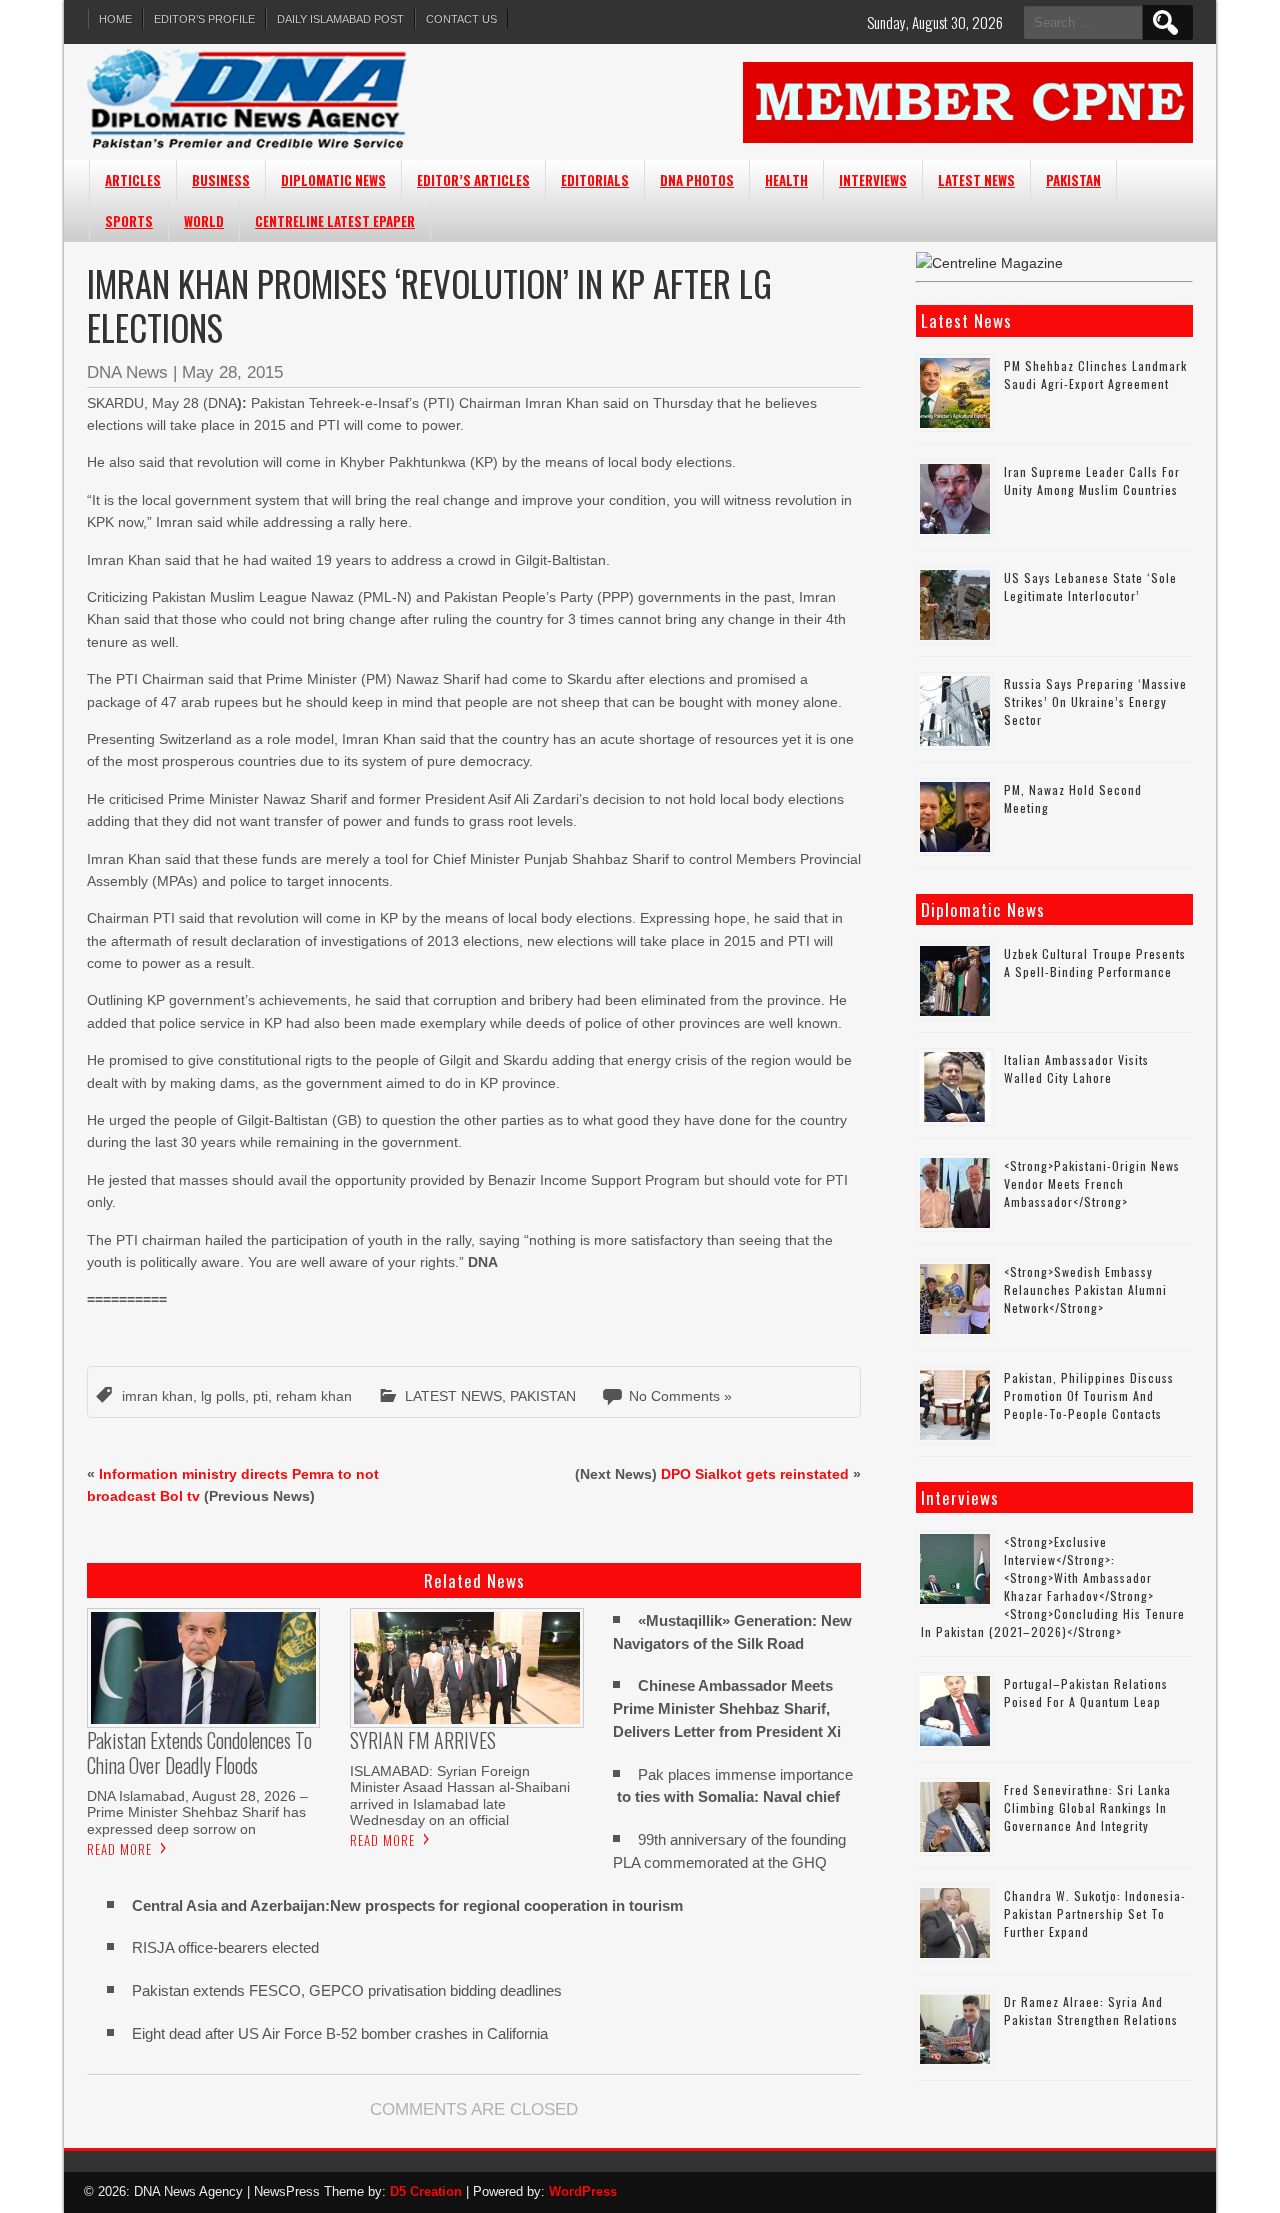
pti (260, 1396)
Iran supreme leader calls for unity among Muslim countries (1092, 480)
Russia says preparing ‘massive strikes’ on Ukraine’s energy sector (1095, 701)
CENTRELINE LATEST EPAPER (335, 221)
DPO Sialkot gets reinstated (755, 1474)
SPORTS (129, 221)
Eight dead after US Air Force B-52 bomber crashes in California (340, 2033)
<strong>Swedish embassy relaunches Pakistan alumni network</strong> (1085, 1289)
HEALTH (786, 180)
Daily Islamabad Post (340, 19)
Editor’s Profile (204, 19)
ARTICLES (133, 180)
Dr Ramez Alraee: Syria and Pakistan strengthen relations (1091, 2010)
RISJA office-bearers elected (225, 1947)
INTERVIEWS (873, 180)
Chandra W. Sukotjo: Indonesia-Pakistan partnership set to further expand (1095, 1913)
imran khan (157, 1396)
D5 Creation (426, 2191)
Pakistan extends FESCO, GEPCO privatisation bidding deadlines (347, 1990)
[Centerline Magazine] (989, 263)
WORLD (204, 221)
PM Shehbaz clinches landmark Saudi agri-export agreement (1095, 374)
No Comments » (680, 1396)
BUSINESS (221, 180)
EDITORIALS (595, 180)
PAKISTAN (1073, 180)
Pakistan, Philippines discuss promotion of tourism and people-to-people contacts (1089, 1395)
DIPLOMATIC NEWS (333, 180)
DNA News (127, 372)
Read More (119, 1849)
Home (115, 19)
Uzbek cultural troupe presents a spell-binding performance (1095, 962)
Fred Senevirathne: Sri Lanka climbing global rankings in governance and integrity (1087, 1807)
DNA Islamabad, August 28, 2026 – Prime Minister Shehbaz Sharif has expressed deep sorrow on (197, 1812)
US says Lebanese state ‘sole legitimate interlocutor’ (1090, 586)
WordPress (583, 2191)
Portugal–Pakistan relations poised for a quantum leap (1086, 1692)
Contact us (461, 19)
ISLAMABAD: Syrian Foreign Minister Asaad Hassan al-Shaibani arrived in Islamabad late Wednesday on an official (460, 1795)
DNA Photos (697, 180)
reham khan (314, 1396)
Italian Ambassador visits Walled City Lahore (1076, 1068)
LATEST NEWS (976, 180)
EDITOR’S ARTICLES (473, 180)
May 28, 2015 (232, 372)
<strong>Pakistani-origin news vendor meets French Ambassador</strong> (1092, 1183)
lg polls (223, 1396)
